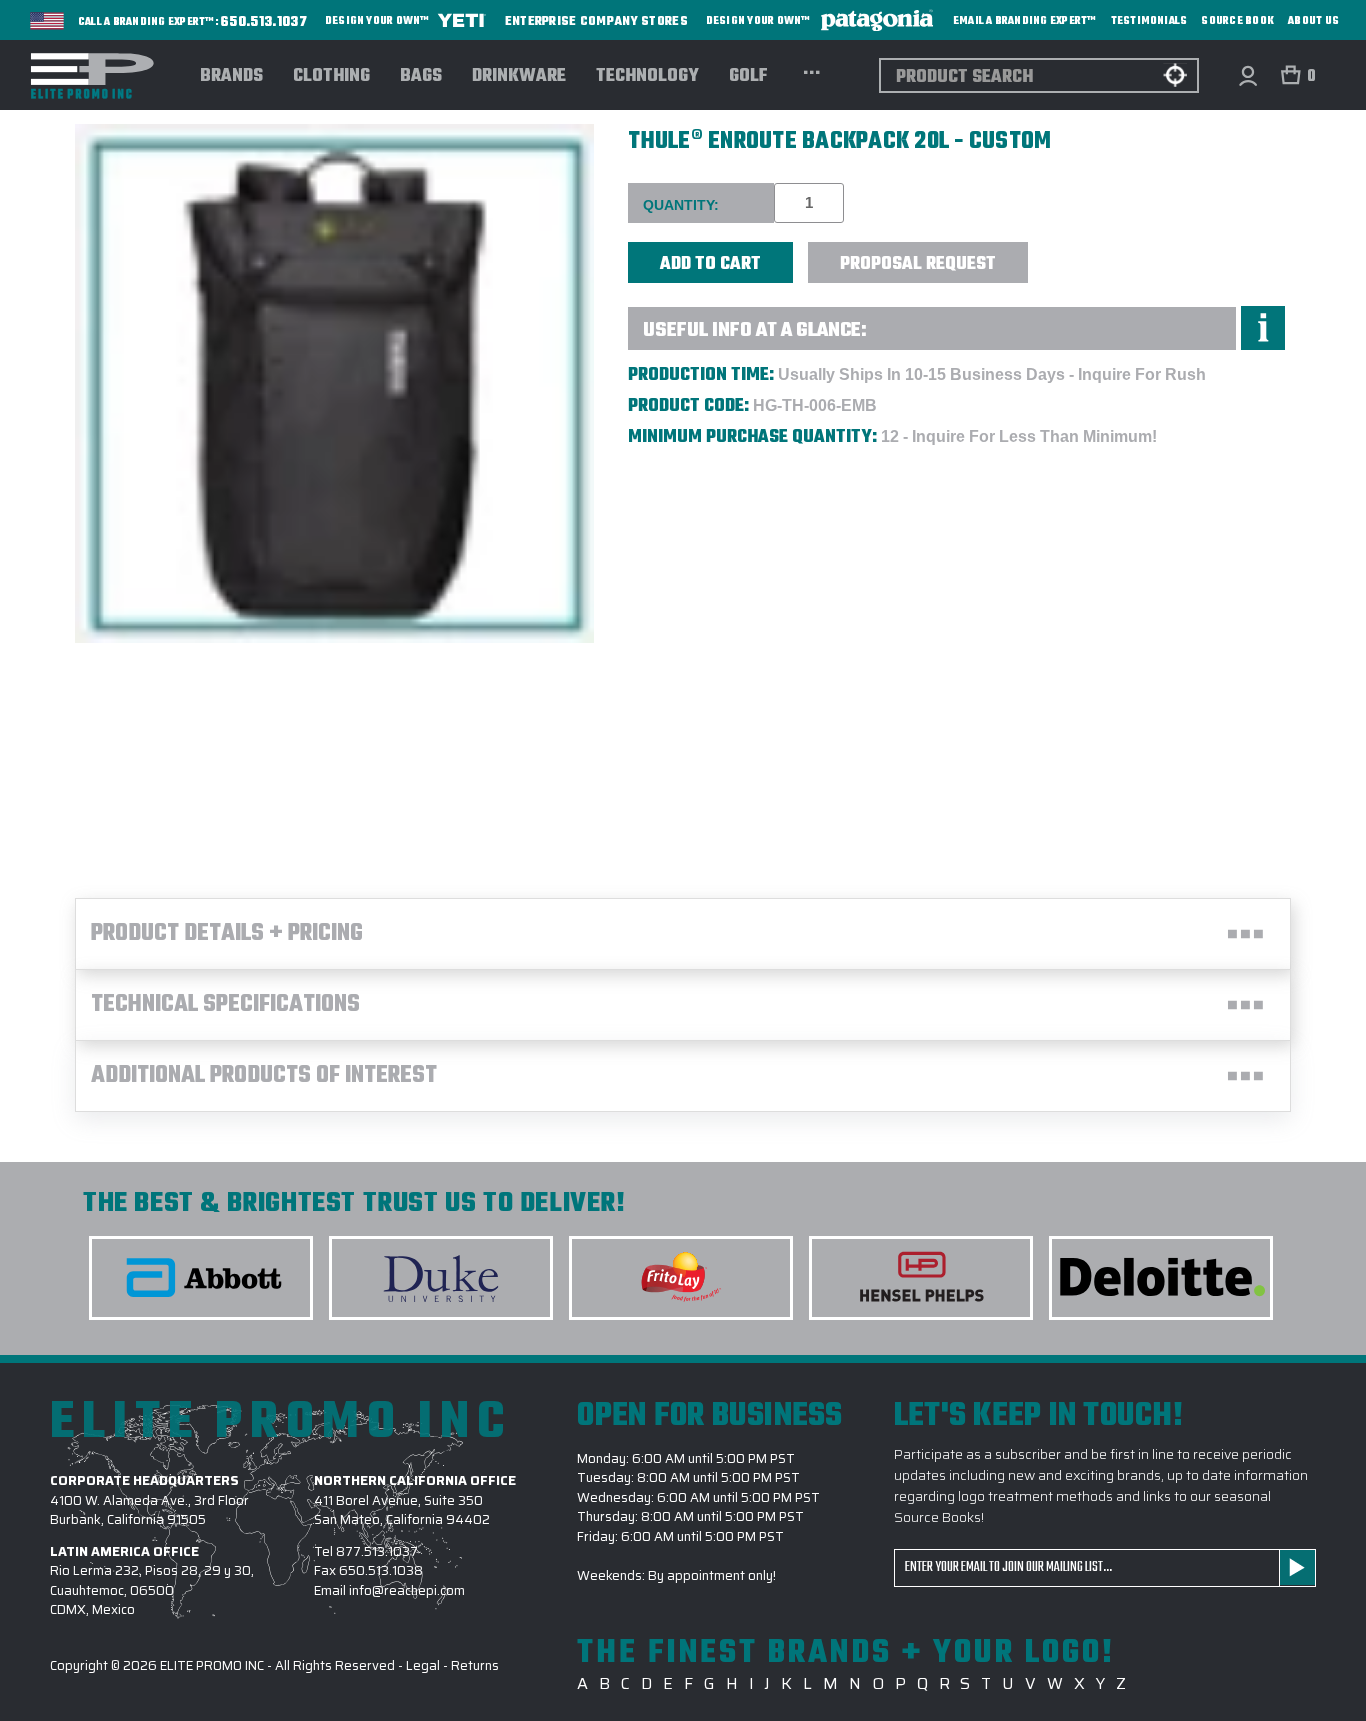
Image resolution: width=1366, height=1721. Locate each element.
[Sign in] (1247, 75)
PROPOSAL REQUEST (918, 264)
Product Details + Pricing (227, 934)
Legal (423, 1665)
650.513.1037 (264, 23)
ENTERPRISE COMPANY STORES (596, 20)
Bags (421, 77)
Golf (748, 77)
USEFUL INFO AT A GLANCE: (755, 330)
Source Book (1237, 21)
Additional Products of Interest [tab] (264, 1076)
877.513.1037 (377, 1551)
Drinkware (519, 77)
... (811, 70)
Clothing (331, 77)
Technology (647, 77)
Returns (475, 1665)
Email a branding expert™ (1025, 21)
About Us (1313, 21)
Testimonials (1149, 21)
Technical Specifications (225, 1005)
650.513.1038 (381, 1570)
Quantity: (681, 205)
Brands (231, 77)
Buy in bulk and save (1089, 251)
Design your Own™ (378, 21)
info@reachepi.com (407, 1590)
